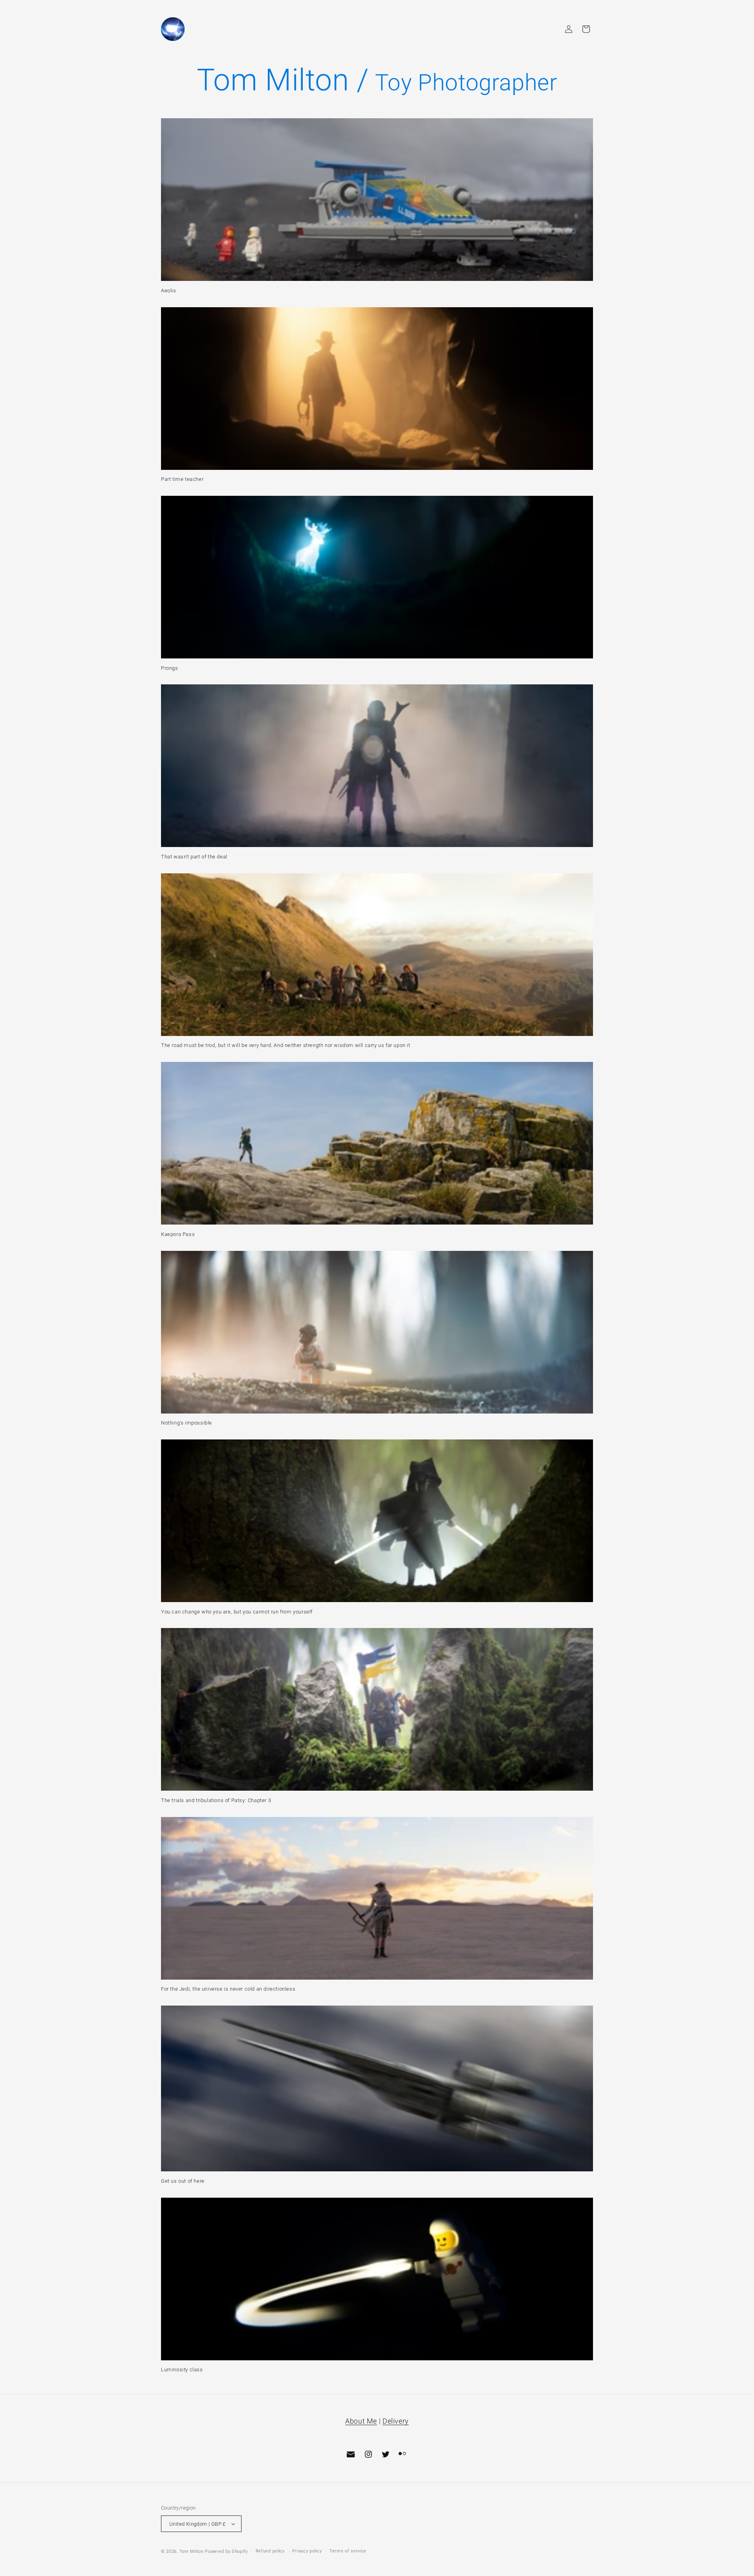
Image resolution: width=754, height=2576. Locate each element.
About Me (361, 2421)
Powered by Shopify (226, 2551)
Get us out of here (183, 2181)
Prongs (170, 668)
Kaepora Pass (178, 1234)
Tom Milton (192, 2551)
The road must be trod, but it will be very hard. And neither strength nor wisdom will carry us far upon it (286, 1045)
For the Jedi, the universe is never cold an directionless (228, 1989)
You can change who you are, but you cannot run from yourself (237, 1612)
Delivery (396, 2421)
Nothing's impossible (187, 1423)
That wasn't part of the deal (194, 857)
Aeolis (169, 291)
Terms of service (348, 2551)
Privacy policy (307, 2551)
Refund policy (270, 2551)
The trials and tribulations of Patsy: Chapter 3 (216, 1800)
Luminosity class (182, 2370)
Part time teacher (182, 479)
